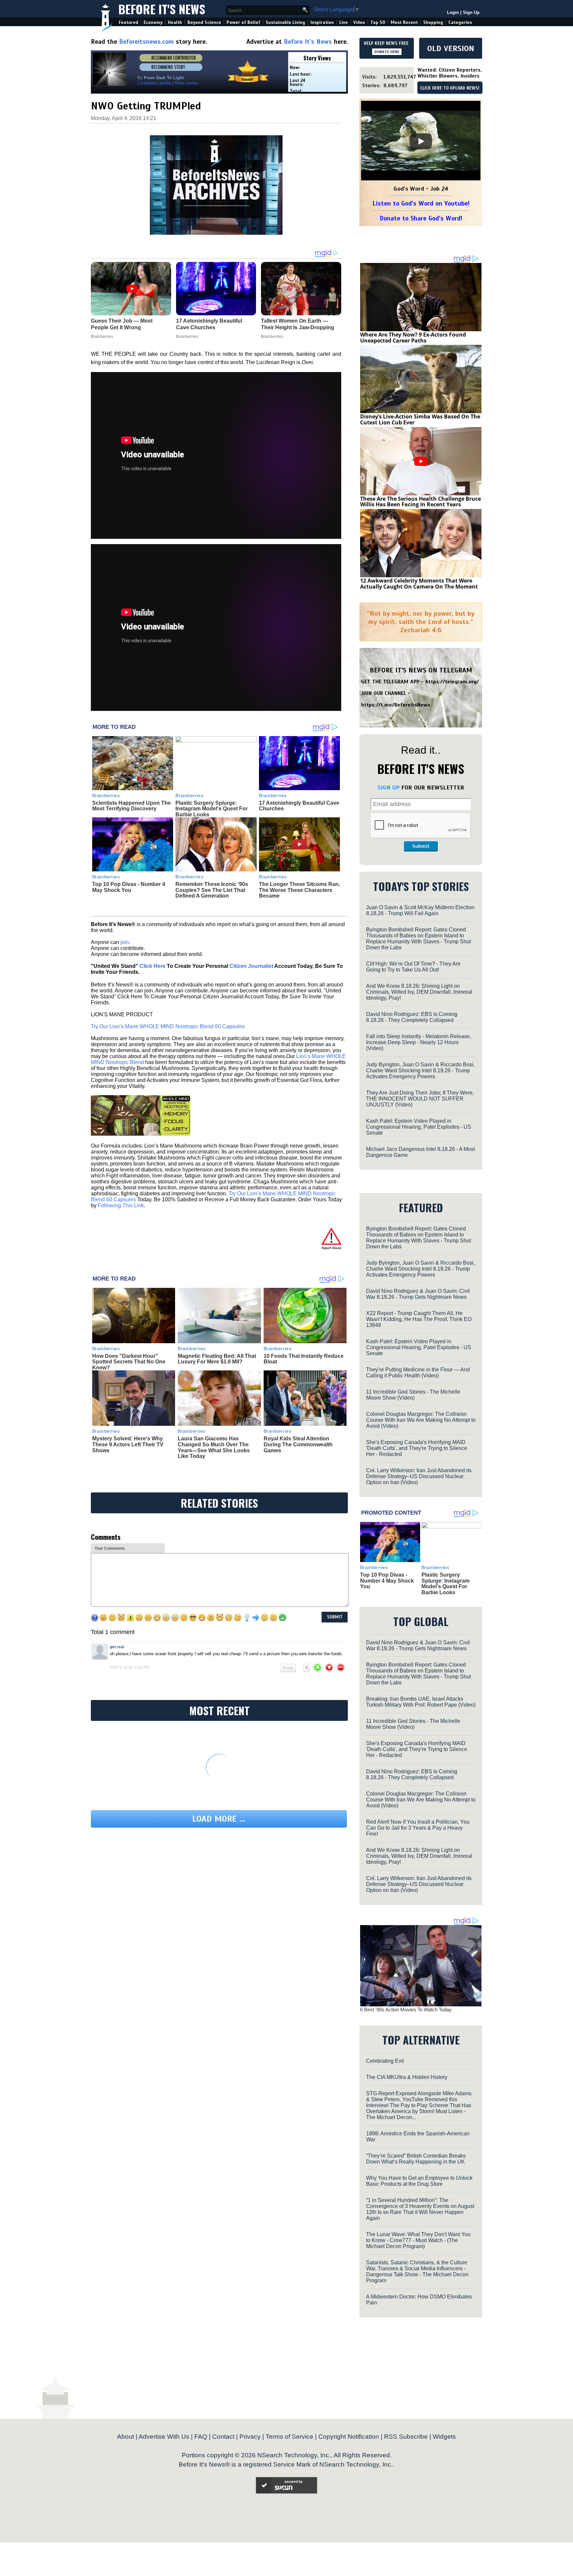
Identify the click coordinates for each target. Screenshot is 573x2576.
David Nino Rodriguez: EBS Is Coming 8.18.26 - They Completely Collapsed (412, 1017)
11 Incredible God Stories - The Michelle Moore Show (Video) (413, 1395)
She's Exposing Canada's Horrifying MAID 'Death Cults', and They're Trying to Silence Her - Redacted (417, 1448)
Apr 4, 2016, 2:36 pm (130, 1667)
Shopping (433, 22)
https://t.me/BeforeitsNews (396, 705)
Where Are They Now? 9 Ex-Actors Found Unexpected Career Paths (413, 338)
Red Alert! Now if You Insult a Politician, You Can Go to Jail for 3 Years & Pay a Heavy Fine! (418, 1828)
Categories (460, 22)
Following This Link (121, 1205)
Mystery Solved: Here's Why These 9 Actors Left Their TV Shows (128, 1444)
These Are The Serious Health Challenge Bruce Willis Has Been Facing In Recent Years (420, 502)
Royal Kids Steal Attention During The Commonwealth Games (298, 1444)
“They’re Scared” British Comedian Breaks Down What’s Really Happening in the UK (416, 2159)
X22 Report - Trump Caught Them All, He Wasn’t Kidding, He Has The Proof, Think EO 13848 (419, 1319)
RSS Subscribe (406, 2437)
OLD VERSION (451, 48)
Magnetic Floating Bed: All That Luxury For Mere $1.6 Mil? (217, 1359)
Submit (421, 846)
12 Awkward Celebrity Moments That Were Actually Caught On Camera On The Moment (419, 584)
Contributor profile (154, 83)
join (125, 942)
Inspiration (322, 22)
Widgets (444, 2437)
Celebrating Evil (385, 2061)
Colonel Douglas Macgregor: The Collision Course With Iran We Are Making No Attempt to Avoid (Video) (421, 1420)
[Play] (421, 141)
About (126, 2437)
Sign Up (471, 12)
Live (344, 22)
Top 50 (378, 22)
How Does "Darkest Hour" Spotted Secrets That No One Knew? (129, 1362)
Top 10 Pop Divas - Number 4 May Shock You (129, 887)
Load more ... (219, 1819)
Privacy (250, 2437)
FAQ (201, 2437)
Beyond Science (204, 22)
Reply (288, 1668)
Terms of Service (289, 2437)
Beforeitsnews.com (146, 42)
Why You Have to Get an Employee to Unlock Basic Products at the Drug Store (419, 2181)
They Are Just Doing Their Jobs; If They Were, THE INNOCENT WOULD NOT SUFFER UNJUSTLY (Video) (420, 1099)
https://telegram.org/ (452, 682)
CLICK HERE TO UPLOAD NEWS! (450, 88)
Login (453, 12)
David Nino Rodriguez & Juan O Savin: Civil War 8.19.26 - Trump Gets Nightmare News (418, 1294)
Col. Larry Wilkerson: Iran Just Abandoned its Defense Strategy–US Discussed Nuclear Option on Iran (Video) (419, 1476)
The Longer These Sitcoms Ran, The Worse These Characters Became (299, 890)
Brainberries (106, 795)
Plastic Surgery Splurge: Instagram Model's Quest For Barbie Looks (212, 809)
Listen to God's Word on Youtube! (421, 203)
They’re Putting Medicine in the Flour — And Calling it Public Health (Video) (418, 1373)
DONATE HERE (387, 52)
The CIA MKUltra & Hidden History (407, 2077)
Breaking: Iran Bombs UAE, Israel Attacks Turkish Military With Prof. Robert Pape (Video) (421, 1702)
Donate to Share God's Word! (421, 218)
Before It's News (162, 9)
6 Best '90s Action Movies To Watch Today (406, 2010)
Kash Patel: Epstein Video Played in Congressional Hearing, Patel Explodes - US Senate (419, 1127)
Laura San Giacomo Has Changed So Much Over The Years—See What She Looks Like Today (214, 1447)
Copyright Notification (349, 2437)
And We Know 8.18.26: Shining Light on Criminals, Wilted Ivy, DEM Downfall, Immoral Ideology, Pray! (419, 992)
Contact (223, 2437)
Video (359, 22)
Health (175, 22)
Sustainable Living (285, 22)
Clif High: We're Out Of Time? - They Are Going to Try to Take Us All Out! (413, 967)
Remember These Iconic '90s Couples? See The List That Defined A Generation (212, 890)
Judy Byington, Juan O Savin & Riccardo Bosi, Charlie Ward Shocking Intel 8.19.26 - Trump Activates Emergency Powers (420, 1070)
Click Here (153, 966)
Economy (153, 22)
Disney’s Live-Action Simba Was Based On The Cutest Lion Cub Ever (420, 419)
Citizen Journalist (251, 966)
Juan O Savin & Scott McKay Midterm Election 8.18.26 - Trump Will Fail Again (420, 910)
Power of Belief (243, 22)
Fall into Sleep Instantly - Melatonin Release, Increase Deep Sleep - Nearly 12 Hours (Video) (419, 1042)
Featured (128, 22)
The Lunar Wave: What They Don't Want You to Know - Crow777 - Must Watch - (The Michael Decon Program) (418, 2240)
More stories (187, 83)
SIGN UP (388, 787)
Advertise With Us (164, 2437)
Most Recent (404, 22)
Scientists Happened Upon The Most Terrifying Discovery (131, 806)
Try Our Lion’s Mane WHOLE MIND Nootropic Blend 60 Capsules (168, 1026)
